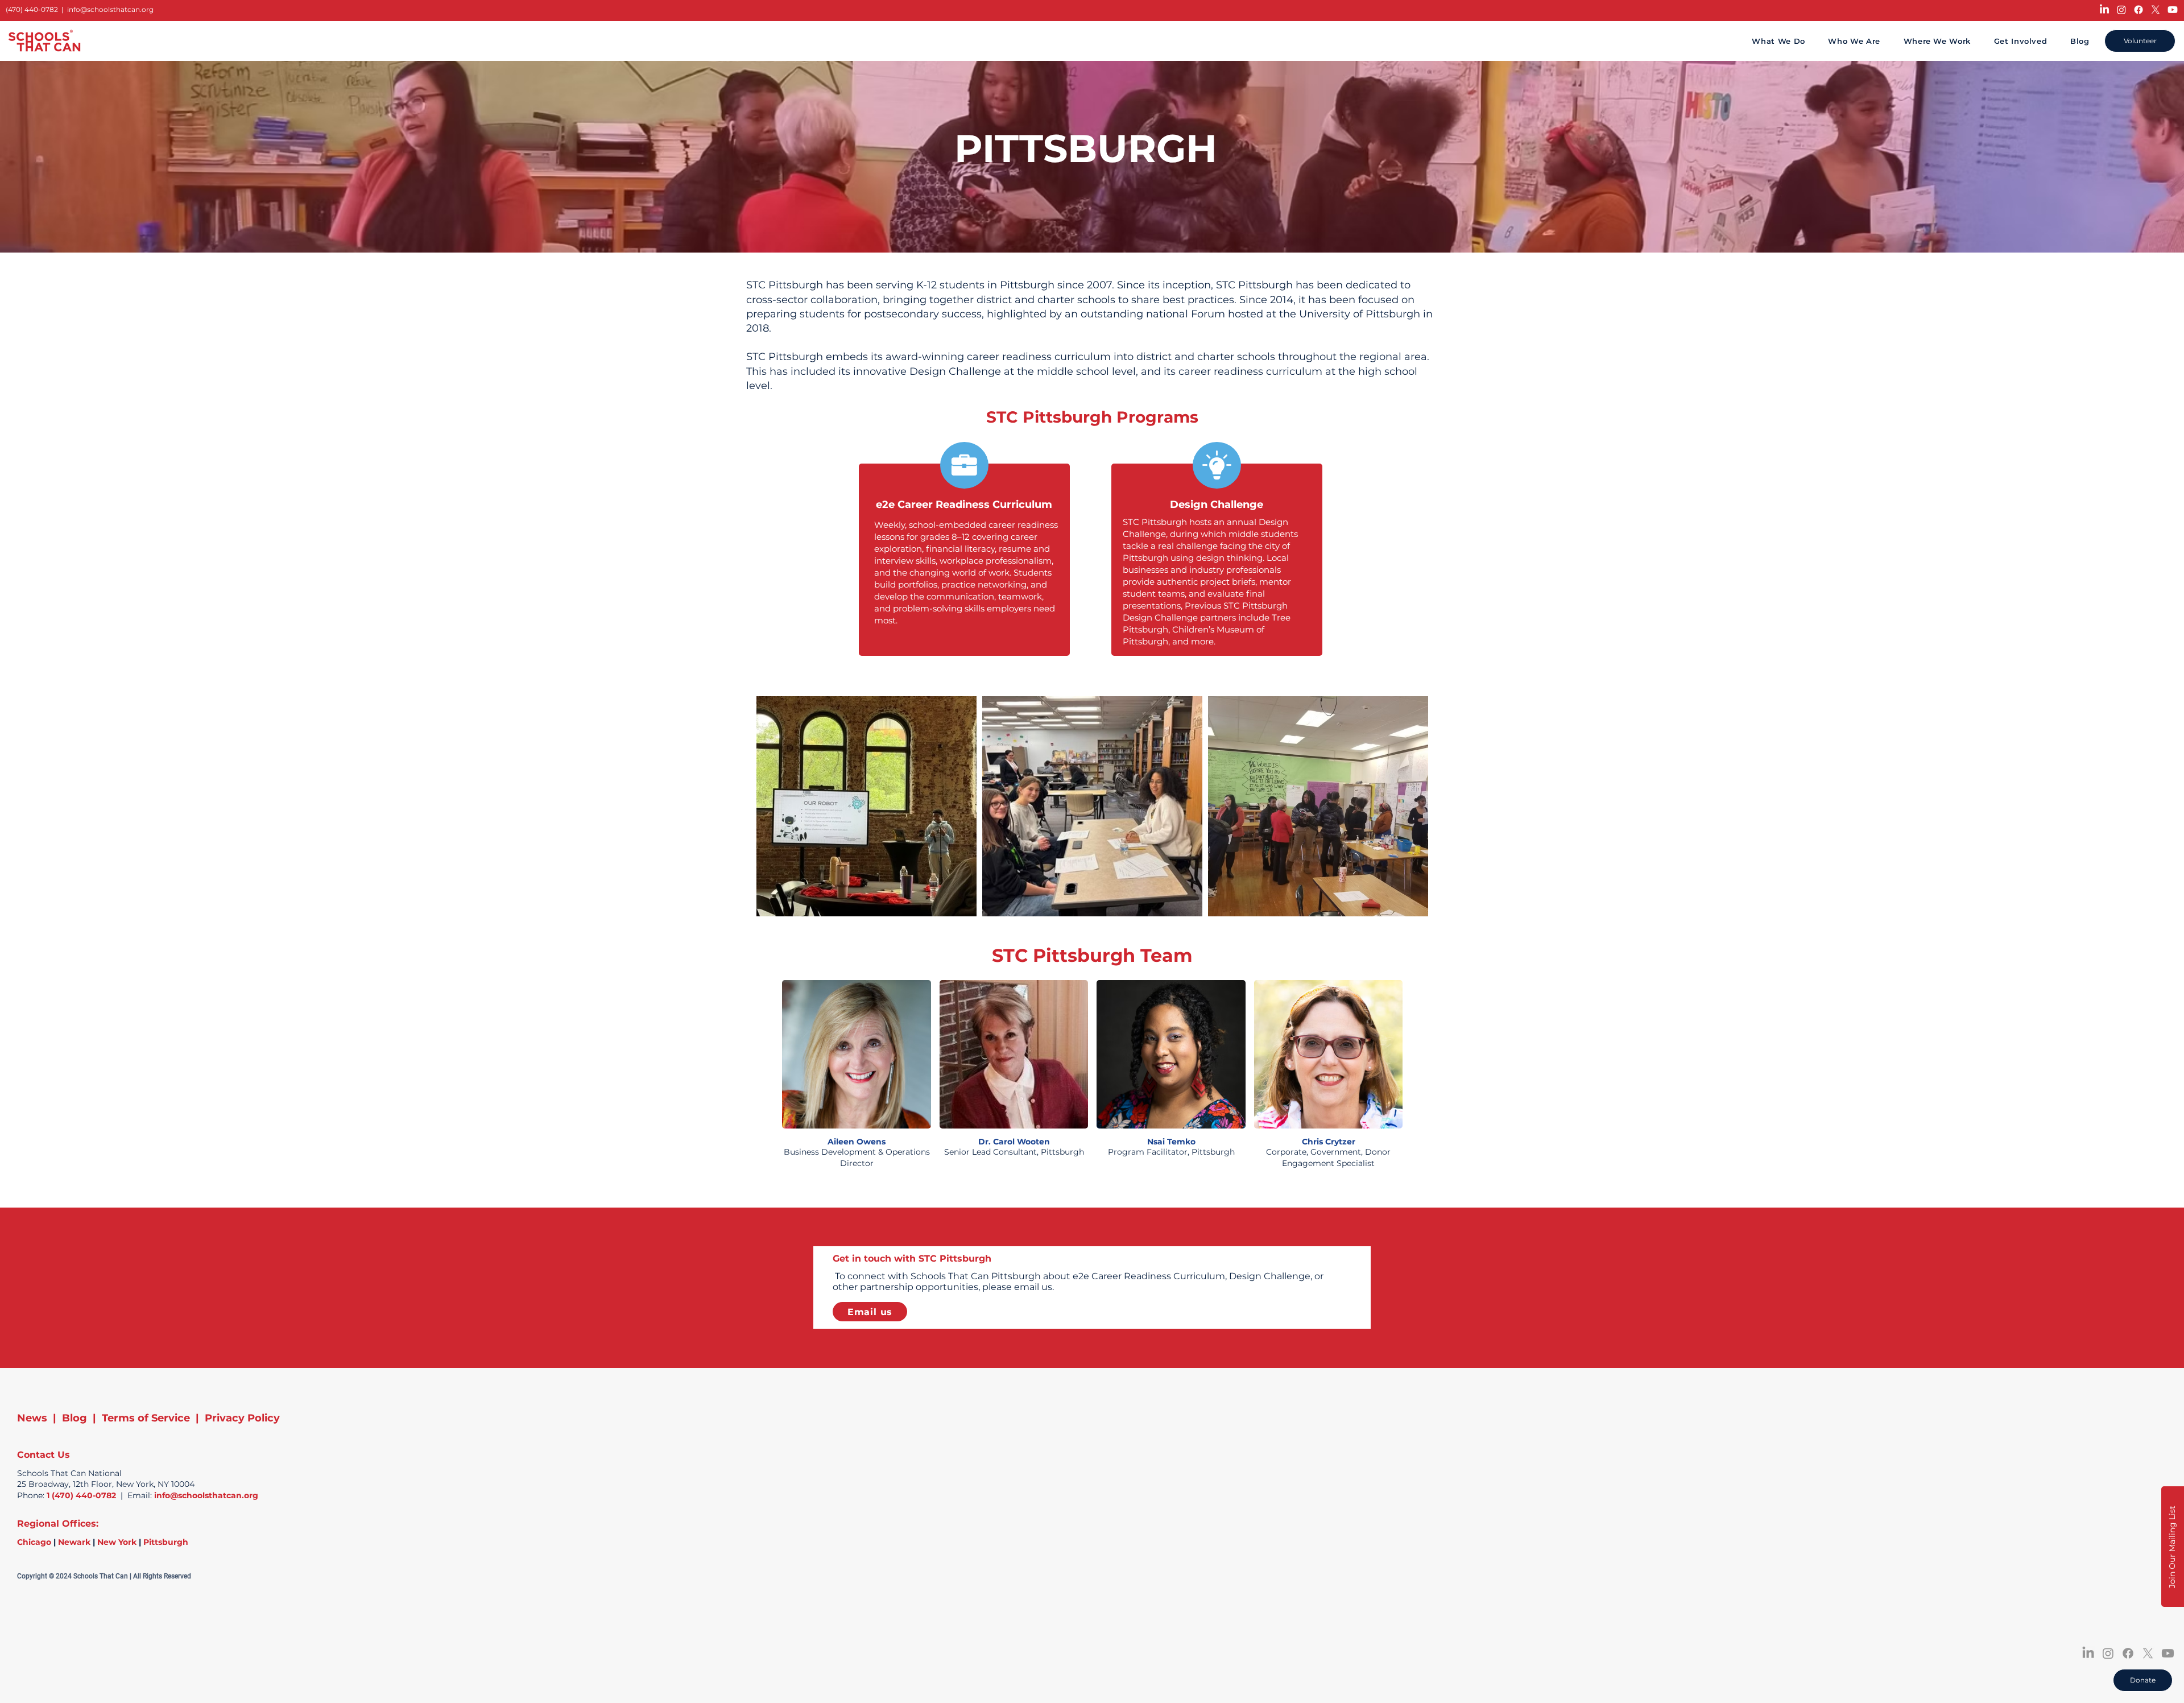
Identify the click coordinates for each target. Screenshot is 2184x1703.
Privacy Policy (242, 1418)
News (32, 1418)
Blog (75, 1418)
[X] (2156, 10)
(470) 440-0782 (32, 9)
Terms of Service (146, 1418)
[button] (2173, 1547)
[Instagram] (2121, 10)
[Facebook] (2138, 10)
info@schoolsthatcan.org (110, 9)
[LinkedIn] (2104, 10)
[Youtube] (2173, 10)
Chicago (34, 1542)
